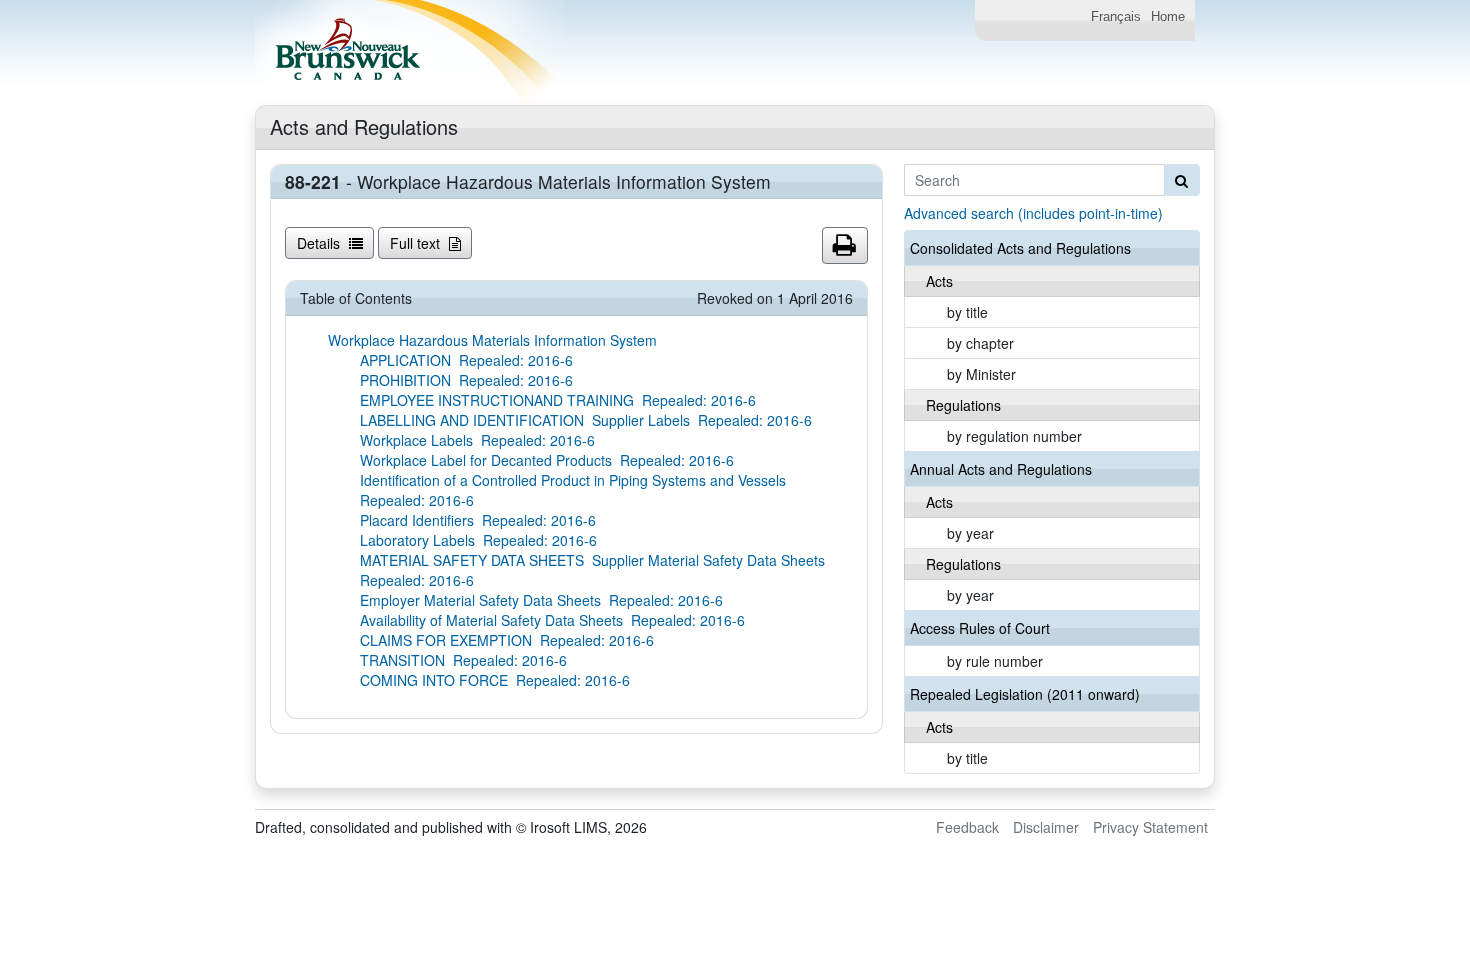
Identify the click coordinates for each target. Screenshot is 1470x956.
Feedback (967, 827)
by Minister (981, 374)
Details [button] (320, 243)
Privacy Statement (1150, 827)
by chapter (980, 343)
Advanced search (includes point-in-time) (1033, 213)
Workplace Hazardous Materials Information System (492, 340)
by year (970, 533)
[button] (845, 246)
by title (967, 312)
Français (1116, 17)
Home (1168, 17)
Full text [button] (417, 243)
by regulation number (1014, 436)
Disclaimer (1046, 827)
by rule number (995, 661)
